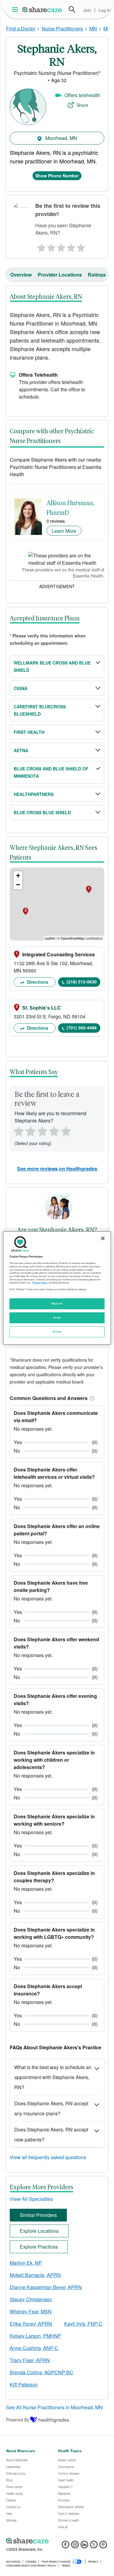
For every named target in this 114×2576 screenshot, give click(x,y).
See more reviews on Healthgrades (57, 1169)
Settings (57, 1332)
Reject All (57, 1304)
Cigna (21, 688)
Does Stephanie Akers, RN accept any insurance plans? (51, 2108)
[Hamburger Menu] (16, 10)
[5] (81, 246)
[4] (71, 246)
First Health (29, 732)
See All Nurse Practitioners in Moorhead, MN (54, 2407)
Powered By (18, 2420)
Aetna (21, 750)
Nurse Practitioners (62, 28)
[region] (57, 1288)
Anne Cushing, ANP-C (34, 2348)
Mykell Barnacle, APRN (35, 2275)
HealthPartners (34, 794)
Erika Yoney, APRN (31, 2324)
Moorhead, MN (61, 138)
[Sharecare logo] (57, 2541)
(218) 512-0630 (82, 982)
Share (82, 105)
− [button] (18, 885)
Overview (21, 275)
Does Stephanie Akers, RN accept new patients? (51, 2134)
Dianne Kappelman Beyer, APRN (46, 2287)
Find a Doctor (21, 28)
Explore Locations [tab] (39, 2231)
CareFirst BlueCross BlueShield (40, 710)
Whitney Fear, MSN (31, 2311)
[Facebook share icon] (66, 2546)
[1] (40, 246)
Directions (37, 982)
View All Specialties (31, 2199)
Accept (57, 1318)
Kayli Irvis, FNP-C (83, 2324)
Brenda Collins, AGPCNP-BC (41, 2372)
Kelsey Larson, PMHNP (35, 2336)
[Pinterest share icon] (103, 2546)
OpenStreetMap (73, 938)
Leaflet (50, 938)
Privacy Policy (40, 1283)
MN (93, 28)
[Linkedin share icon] (84, 2546)
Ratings (97, 275)
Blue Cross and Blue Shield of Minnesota (51, 772)
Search (72, 9)
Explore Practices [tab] (39, 2247)
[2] (50, 246)
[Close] (103, 1238)
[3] (61, 246)
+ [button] (18, 876)
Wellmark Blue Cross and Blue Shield (52, 666)
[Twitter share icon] (94, 2546)
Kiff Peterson (24, 2384)
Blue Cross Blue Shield (42, 812)
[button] (91, 1398)
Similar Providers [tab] (38, 2215)
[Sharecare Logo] (42, 9)
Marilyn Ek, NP (26, 2263)
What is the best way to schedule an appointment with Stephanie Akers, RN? (53, 2077)
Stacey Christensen (31, 2299)
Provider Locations (60, 275)
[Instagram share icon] (75, 2546)
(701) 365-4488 (82, 1028)
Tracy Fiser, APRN (30, 2360)
